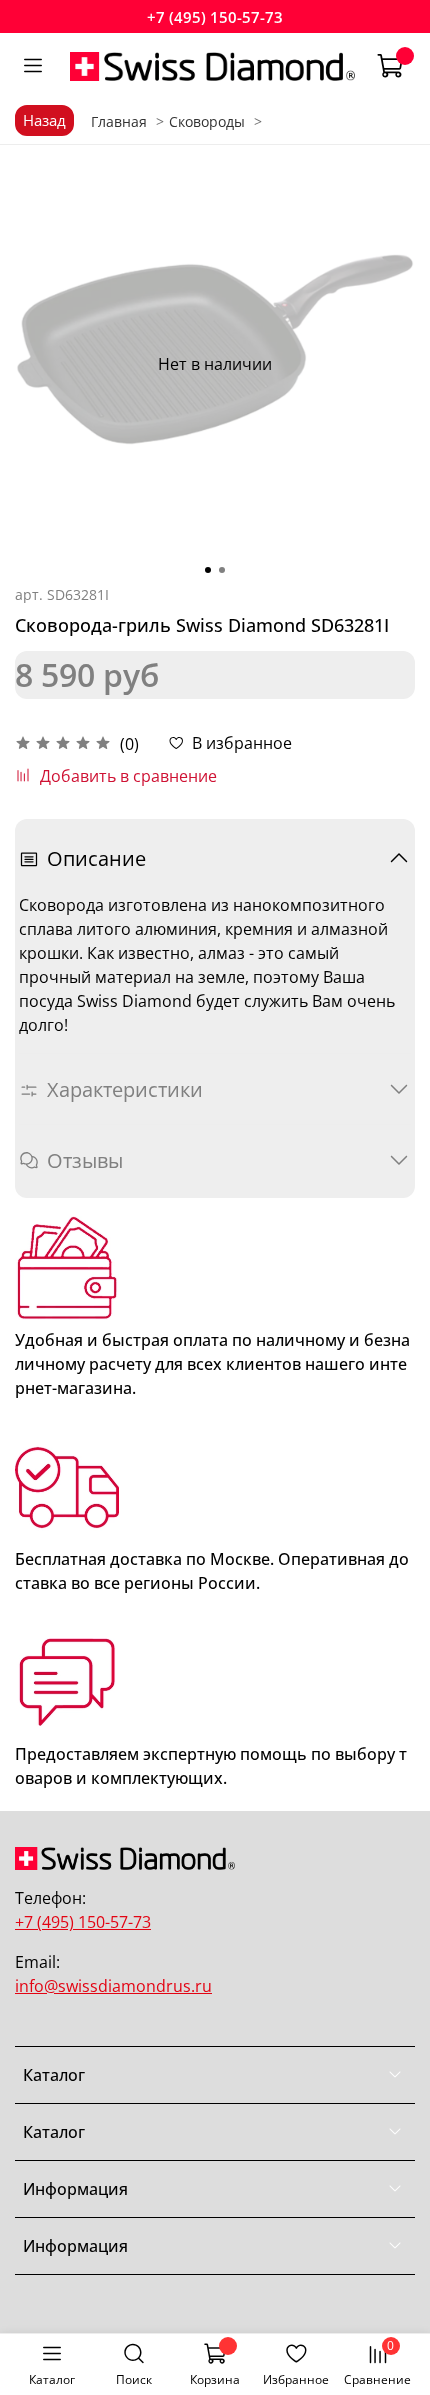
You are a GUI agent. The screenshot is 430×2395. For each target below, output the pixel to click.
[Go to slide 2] (222, 570)
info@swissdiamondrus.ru (113, 1986)
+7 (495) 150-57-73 (215, 17)
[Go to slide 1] (208, 570)
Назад (44, 120)
